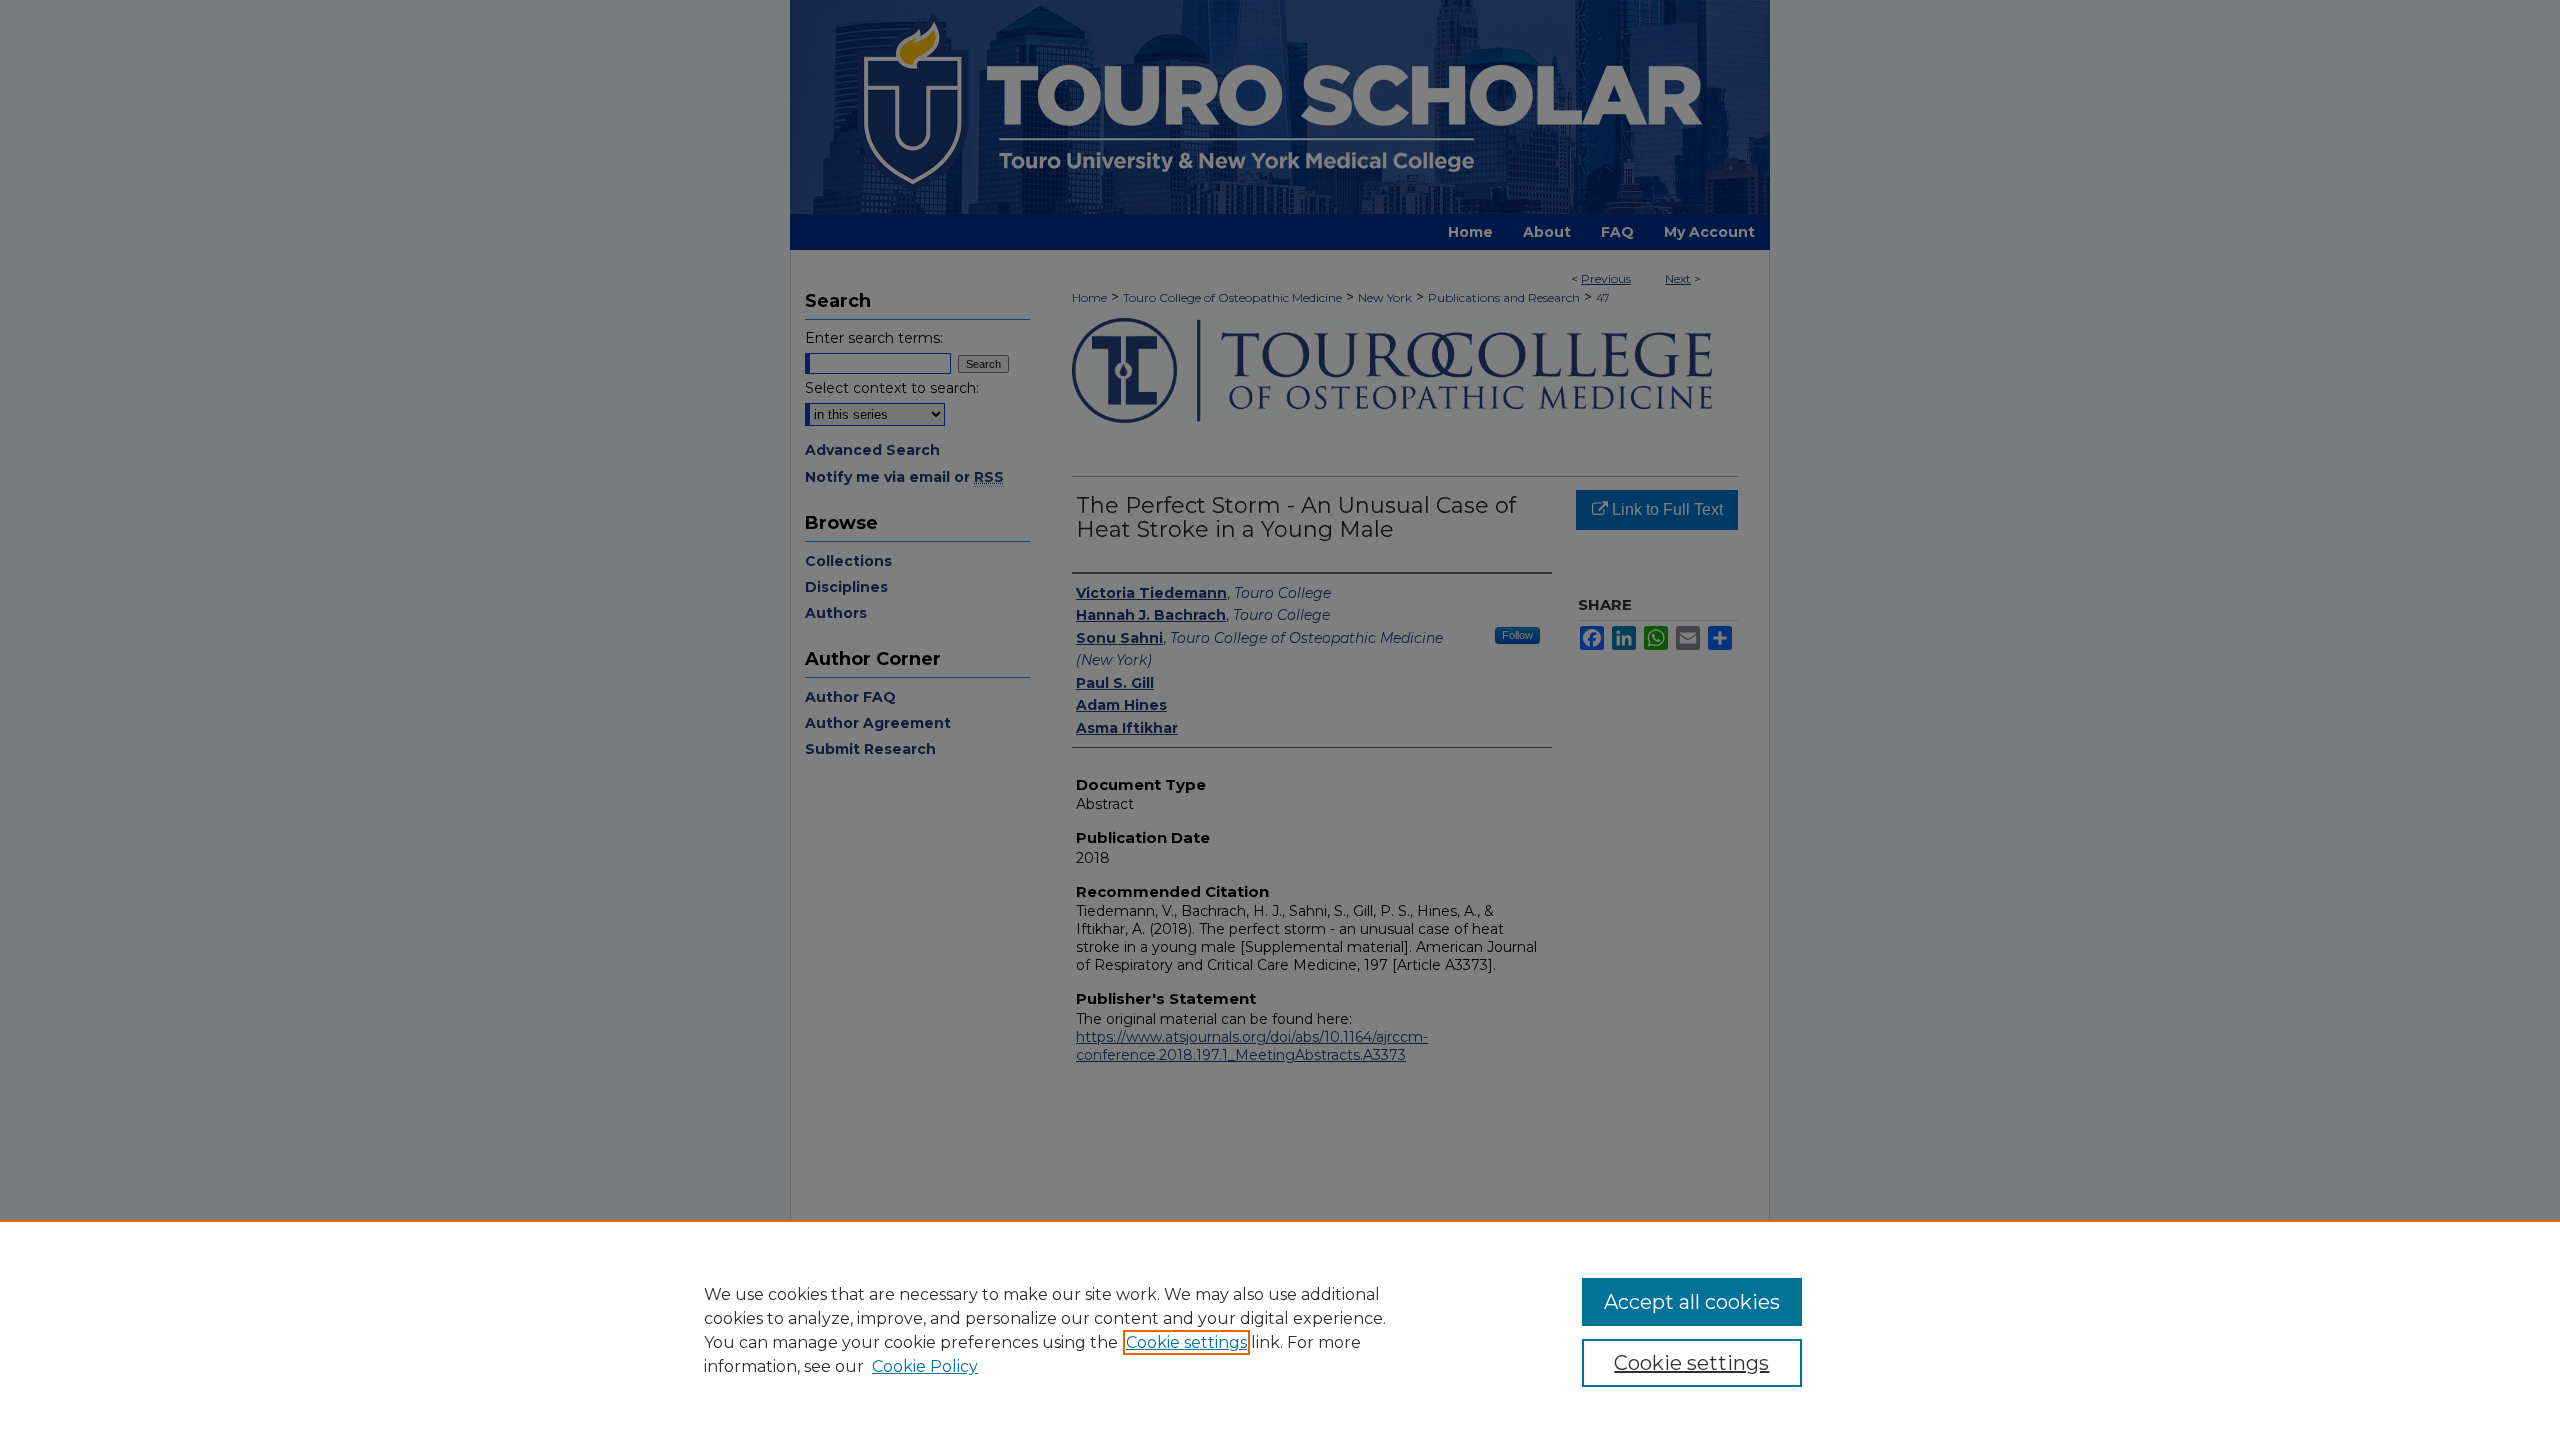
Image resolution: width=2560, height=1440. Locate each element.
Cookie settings (1186, 1342)
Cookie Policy (925, 1366)
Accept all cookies (1692, 1302)
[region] (1280, 1330)
